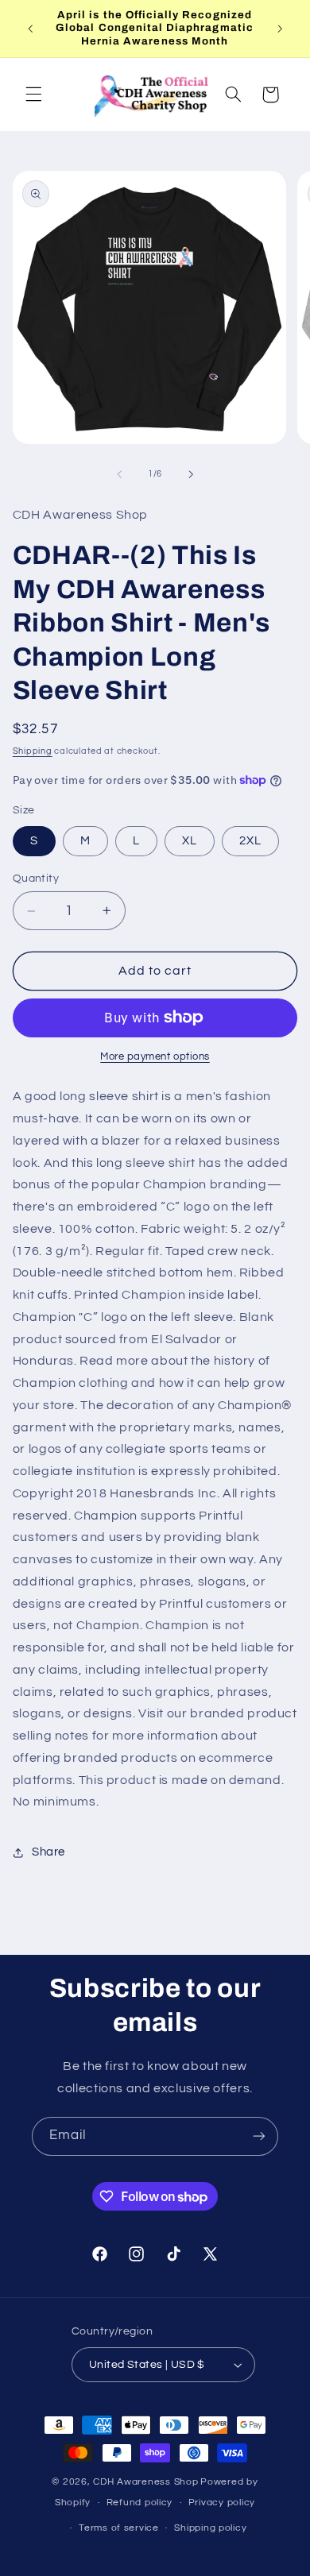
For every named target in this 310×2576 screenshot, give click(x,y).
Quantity (36, 879)
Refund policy (140, 2503)
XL (190, 841)
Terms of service (119, 2528)
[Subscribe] (259, 2136)
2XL (250, 841)
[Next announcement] (280, 29)
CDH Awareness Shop (145, 2482)
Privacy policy (222, 2503)
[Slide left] (119, 474)
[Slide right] (191, 474)
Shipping (33, 751)
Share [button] (48, 1852)
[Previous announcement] (30, 29)
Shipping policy (210, 2528)
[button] (33, 95)
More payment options (155, 1057)
